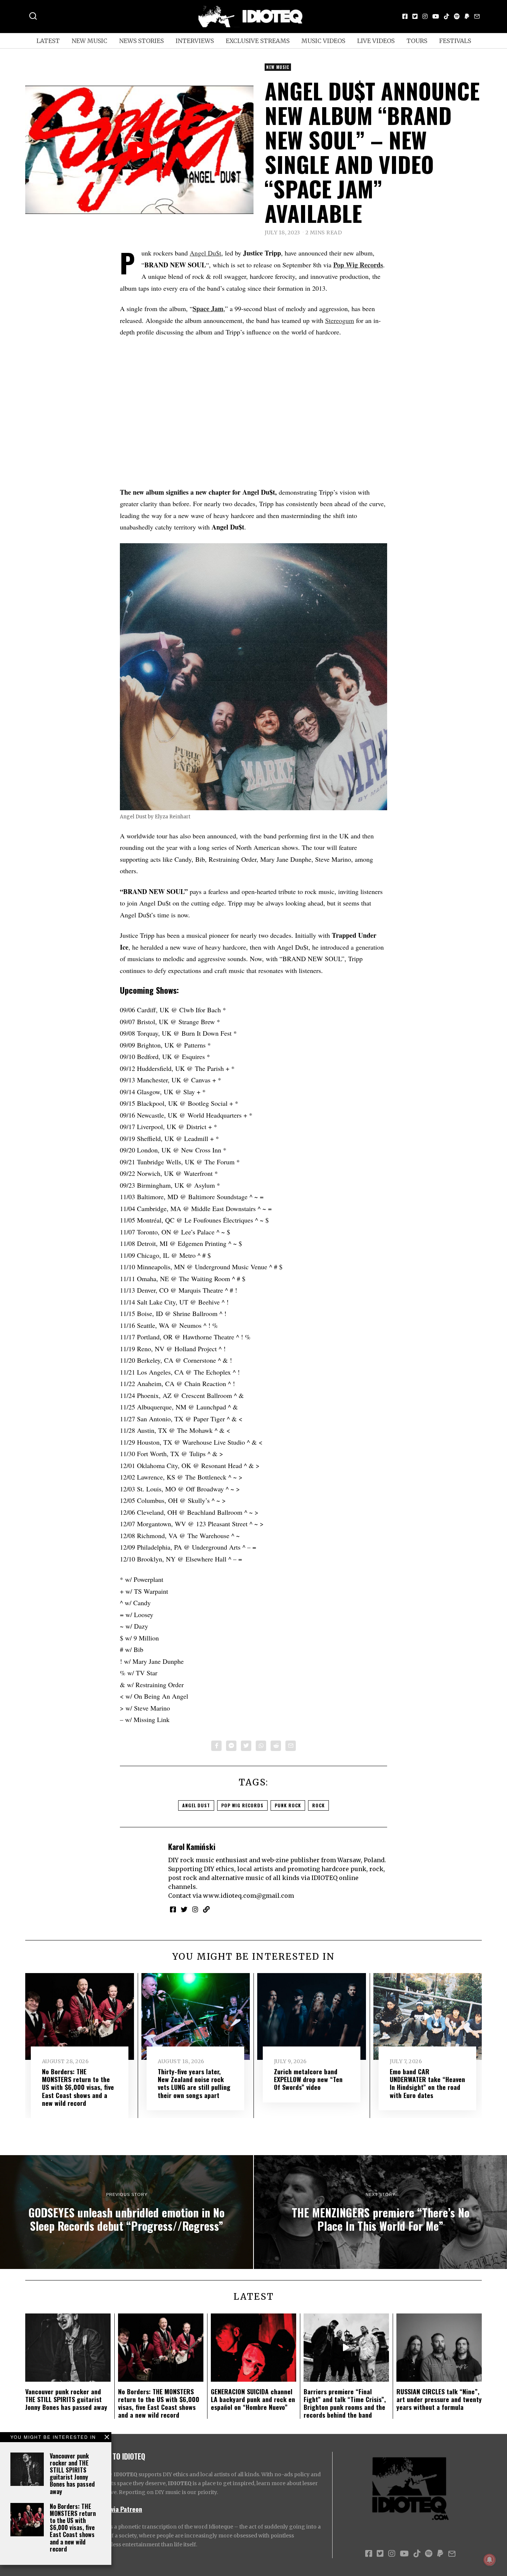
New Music (89, 41)
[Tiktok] (447, 16)
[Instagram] (425, 16)
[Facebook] (405, 16)
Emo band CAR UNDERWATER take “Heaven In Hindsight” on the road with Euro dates (427, 2083)
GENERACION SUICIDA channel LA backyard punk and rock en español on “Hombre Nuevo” (253, 2399)
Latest (48, 41)
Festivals (455, 41)
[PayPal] (467, 16)
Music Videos (323, 41)
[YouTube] (436, 16)
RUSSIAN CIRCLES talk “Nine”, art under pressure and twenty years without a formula (439, 2399)
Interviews (195, 41)
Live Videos (376, 41)
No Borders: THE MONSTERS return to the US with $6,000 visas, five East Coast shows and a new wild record (73, 2528)
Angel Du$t (205, 253)
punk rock (288, 1805)
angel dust (196, 1805)
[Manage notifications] (490, 2560)
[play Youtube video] (139, 150)
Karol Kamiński (192, 1846)
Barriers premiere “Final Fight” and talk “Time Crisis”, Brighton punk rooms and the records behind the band (345, 2403)
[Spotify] (457, 16)
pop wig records (242, 1805)
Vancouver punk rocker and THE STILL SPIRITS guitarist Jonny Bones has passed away (72, 2474)
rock (318, 1805)
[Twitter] (415, 16)
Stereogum (340, 320)
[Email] (477, 16)
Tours (417, 41)
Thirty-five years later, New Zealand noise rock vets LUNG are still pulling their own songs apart (194, 2083)
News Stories (141, 41)
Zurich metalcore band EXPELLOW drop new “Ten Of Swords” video (308, 2079)
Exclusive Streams (258, 41)
